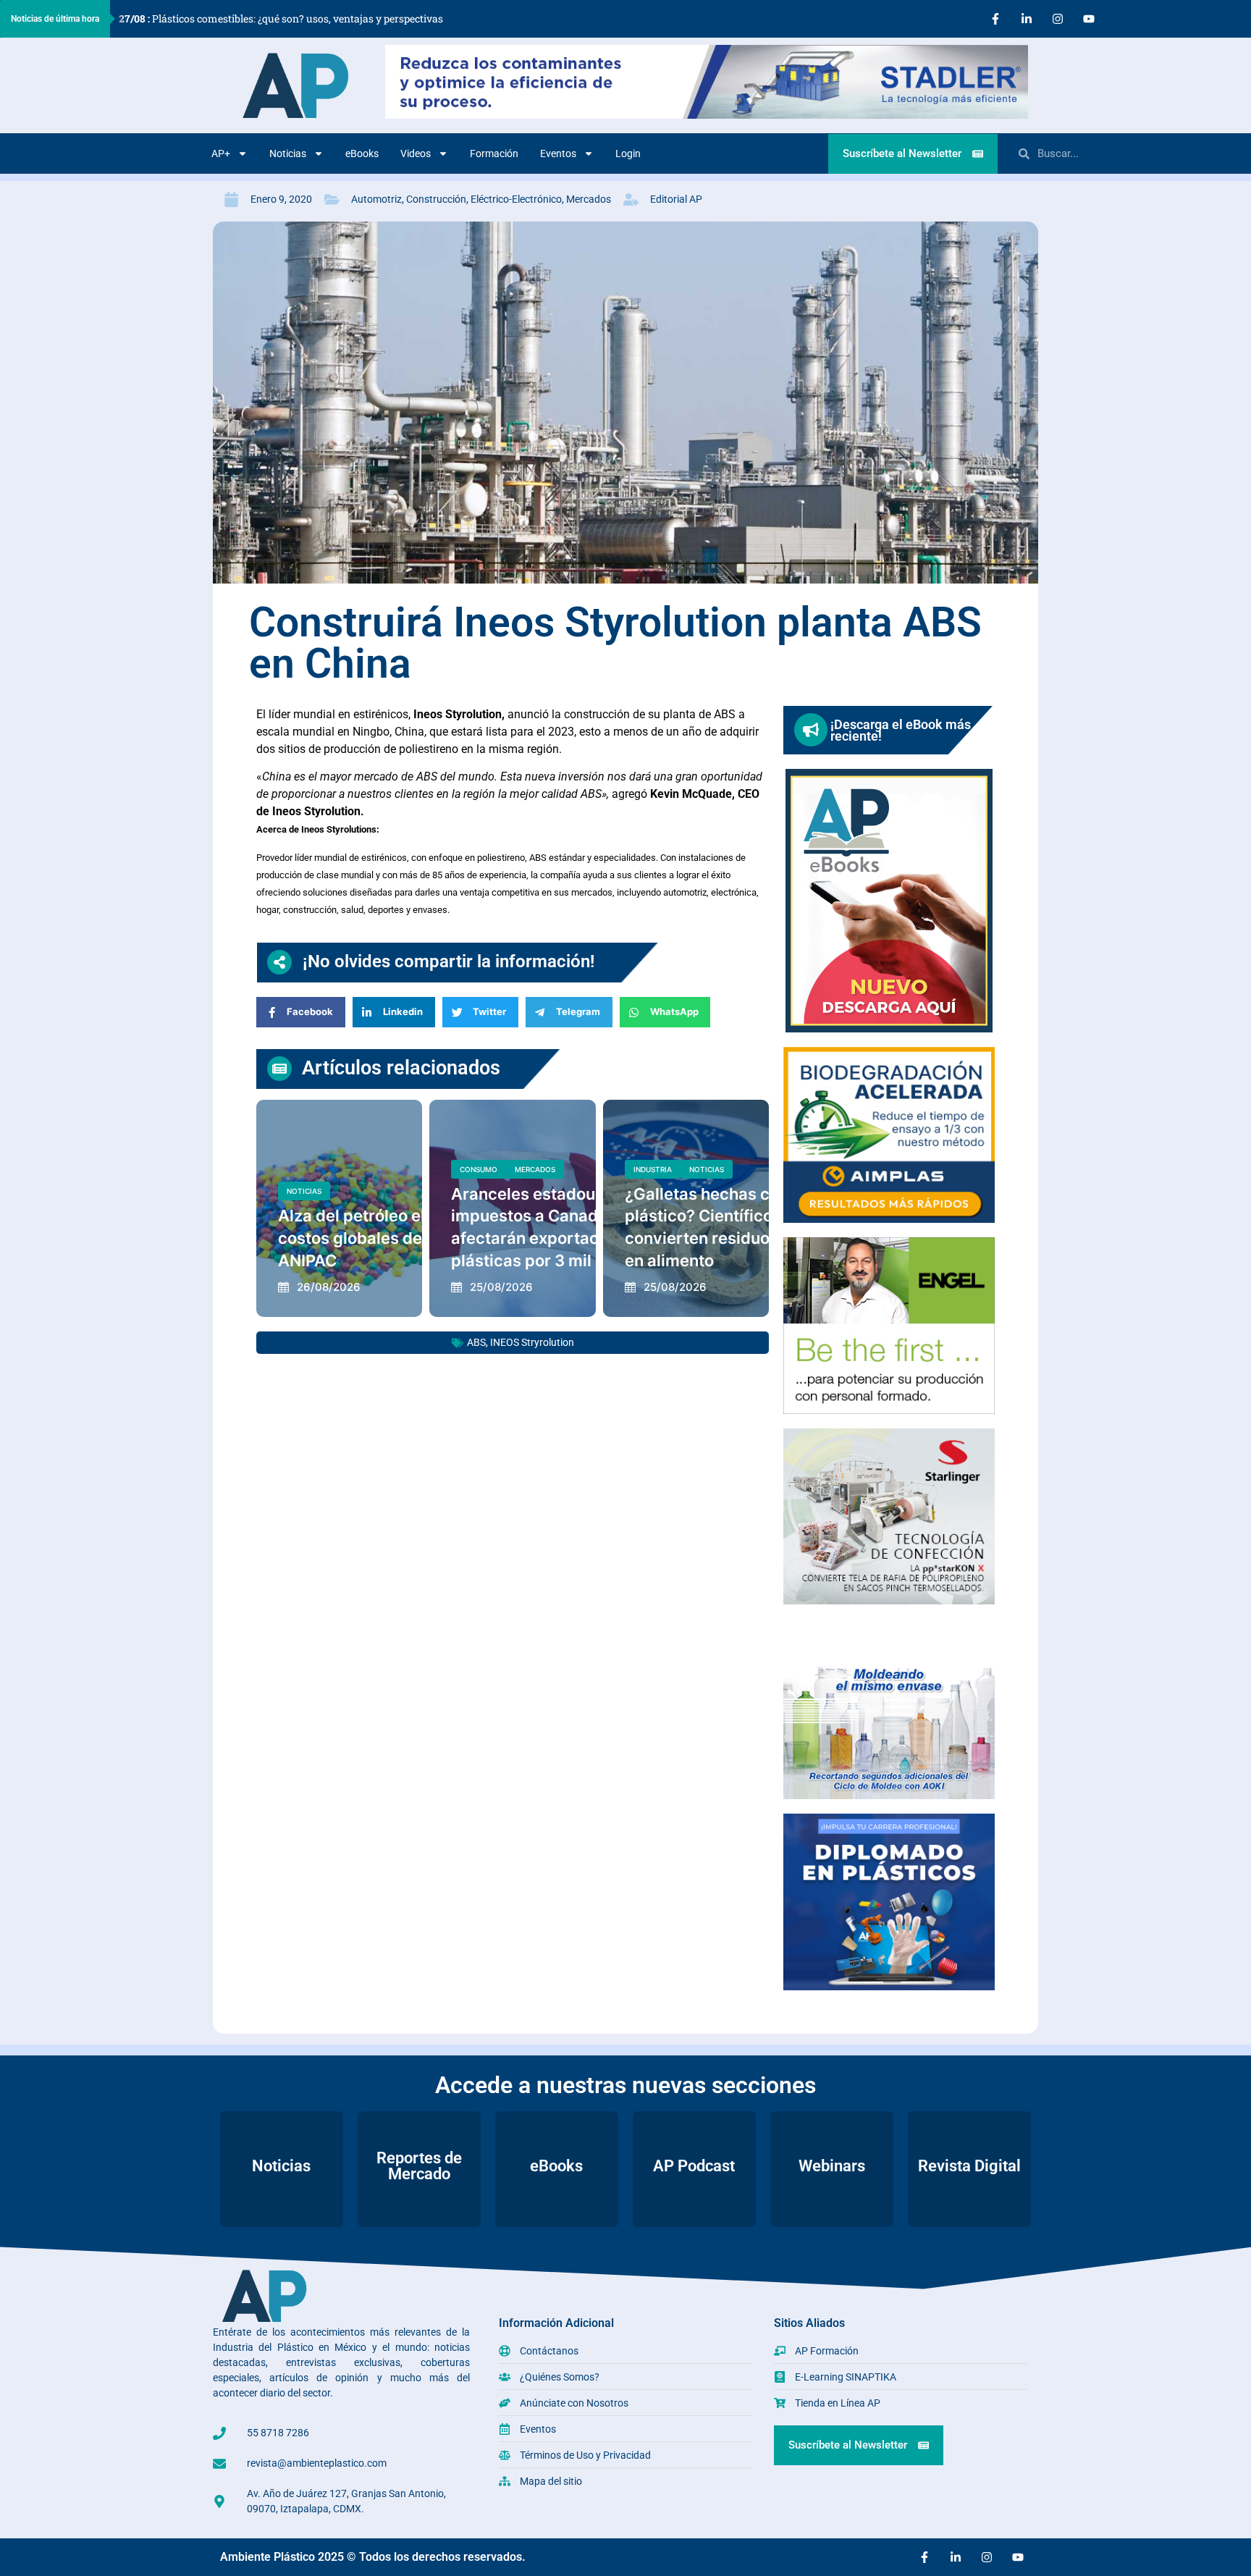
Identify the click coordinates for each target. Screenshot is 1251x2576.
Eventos (558, 153)
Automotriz (376, 199)
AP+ (221, 153)
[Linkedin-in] (1027, 19)
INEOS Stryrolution (532, 1342)
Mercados (589, 199)
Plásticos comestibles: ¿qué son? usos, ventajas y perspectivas (281, 18)
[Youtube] (1089, 19)
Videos (416, 153)
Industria (653, 1169)
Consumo (479, 1169)
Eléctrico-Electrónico (516, 199)
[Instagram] (1058, 19)
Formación (494, 153)
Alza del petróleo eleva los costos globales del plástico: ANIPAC (387, 1238)
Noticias (288, 153)
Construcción (436, 199)
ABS (476, 1342)
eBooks (362, 153)
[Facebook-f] (995, 19)
